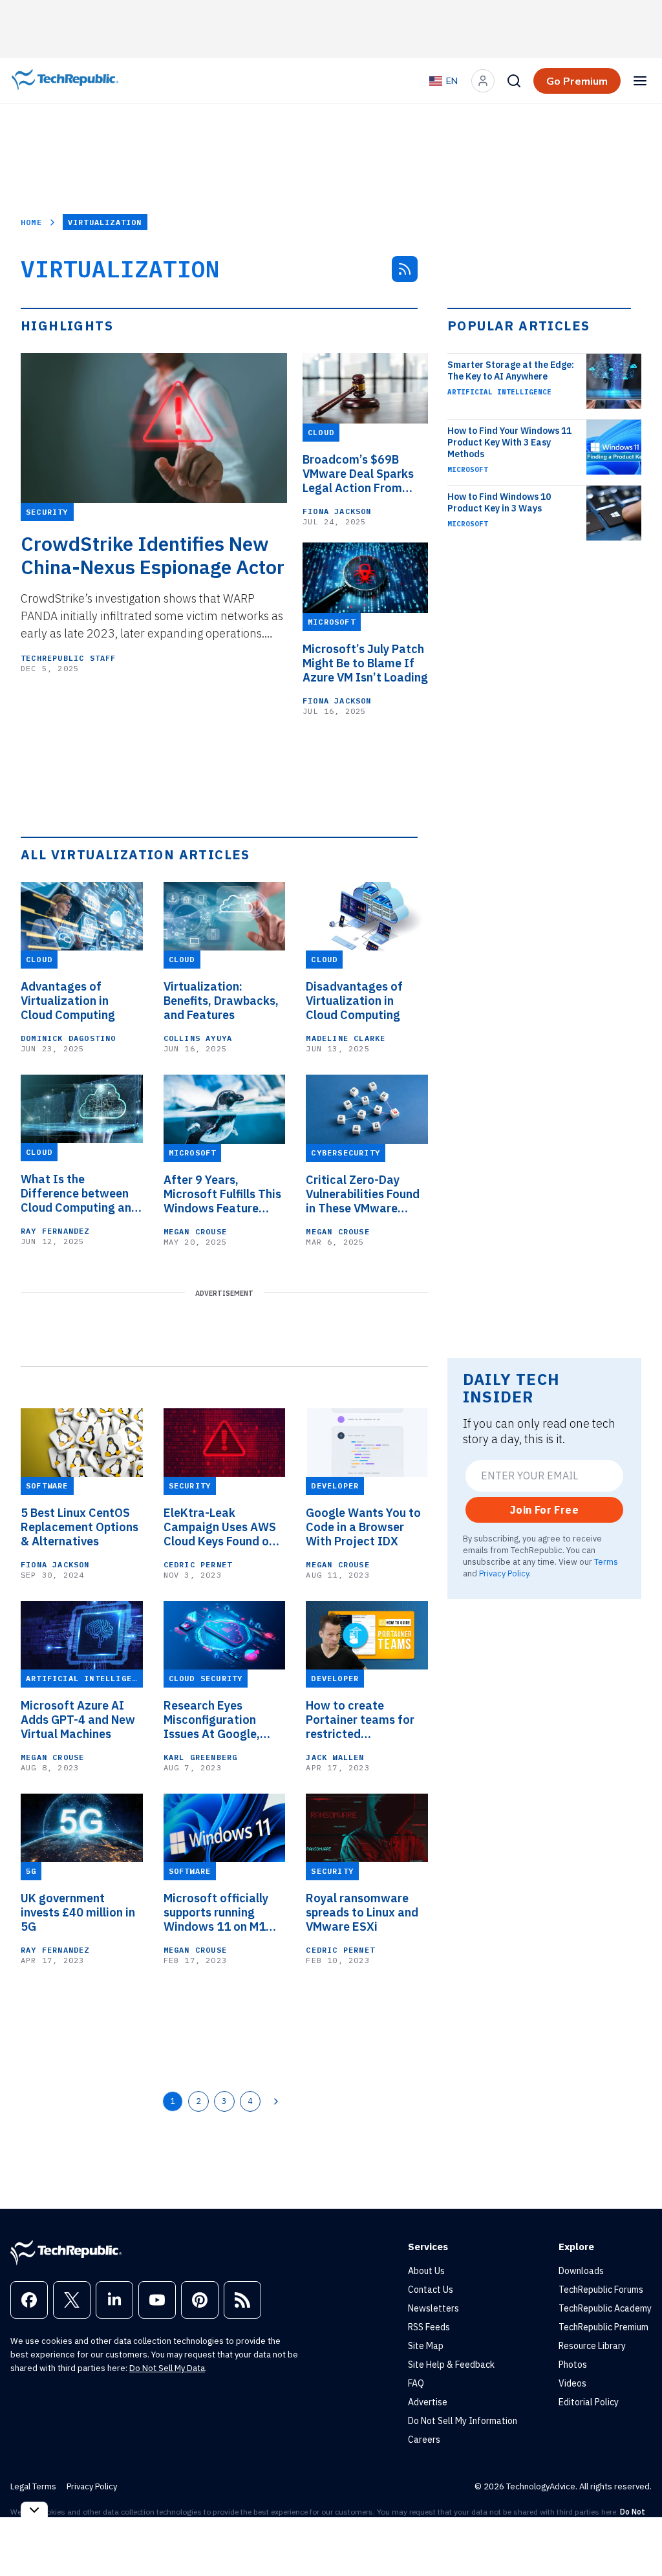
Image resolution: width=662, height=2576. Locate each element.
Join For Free (544, 1510)
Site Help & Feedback (451, 2365)
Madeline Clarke (346, 1038)
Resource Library (592, 2346)
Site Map (426, 2346)
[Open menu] (640, 81)
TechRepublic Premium (603, 2327)
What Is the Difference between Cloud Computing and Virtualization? (80, 1194)
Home (31, 222)
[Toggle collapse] (34, 2510)
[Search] (514, 81)
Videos (572, 2383)
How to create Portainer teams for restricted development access (362, 1720)
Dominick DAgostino (69, 1038)
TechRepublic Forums (601, 2290)
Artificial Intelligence (499, 392)
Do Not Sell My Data (167, 2368)
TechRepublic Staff (69, 658)
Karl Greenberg (201, 1757)
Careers (424, 2440)
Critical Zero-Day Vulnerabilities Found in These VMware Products (363, 1194)
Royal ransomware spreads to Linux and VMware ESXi (362, 1913)
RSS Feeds (429, 2327)
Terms (606, 1562)
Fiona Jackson (337, 511)
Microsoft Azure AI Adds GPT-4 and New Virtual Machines (78, 1720)
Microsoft (468, 469)
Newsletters (433, 2308)
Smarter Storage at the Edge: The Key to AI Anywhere (511, 370)
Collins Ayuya (198, 1038)
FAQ (416, 2383)
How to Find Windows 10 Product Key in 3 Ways (499, 502)
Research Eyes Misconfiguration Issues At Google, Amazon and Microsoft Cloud (212, 1720)
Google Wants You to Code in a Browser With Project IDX (363, 1527)
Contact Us (431, 2290)
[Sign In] (483, 81)
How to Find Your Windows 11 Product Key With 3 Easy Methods (509, 442)
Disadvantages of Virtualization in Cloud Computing (354, 1001)
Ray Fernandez (55, 1231)
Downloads (581, 2271)
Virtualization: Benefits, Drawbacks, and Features (221, 1001)
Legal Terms (33, 2486)
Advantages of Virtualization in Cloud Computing (68, 1001)
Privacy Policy (504, 1573)
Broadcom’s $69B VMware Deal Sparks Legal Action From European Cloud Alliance (358, 474)
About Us (426, 2271)
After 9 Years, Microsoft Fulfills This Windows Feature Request (222, 1194)
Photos (573, 2365)
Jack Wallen (335, 1757)
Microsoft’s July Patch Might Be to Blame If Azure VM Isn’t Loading (365, 663)
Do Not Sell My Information (463, 2421)
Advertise (428, 2402)
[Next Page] (276, 2101)
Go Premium (577, 81)
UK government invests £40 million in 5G (78, 1913)
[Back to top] (636, 2537)
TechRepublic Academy (605, 2308)
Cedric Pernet (198, 1564)
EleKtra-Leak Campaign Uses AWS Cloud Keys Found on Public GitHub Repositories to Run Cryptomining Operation (220, 1527)
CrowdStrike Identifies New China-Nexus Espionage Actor (153, 555)
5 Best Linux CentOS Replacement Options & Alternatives (80, 1527)
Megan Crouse (195, 1231)
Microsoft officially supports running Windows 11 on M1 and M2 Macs (216, 1913)
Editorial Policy (589, 2402)
